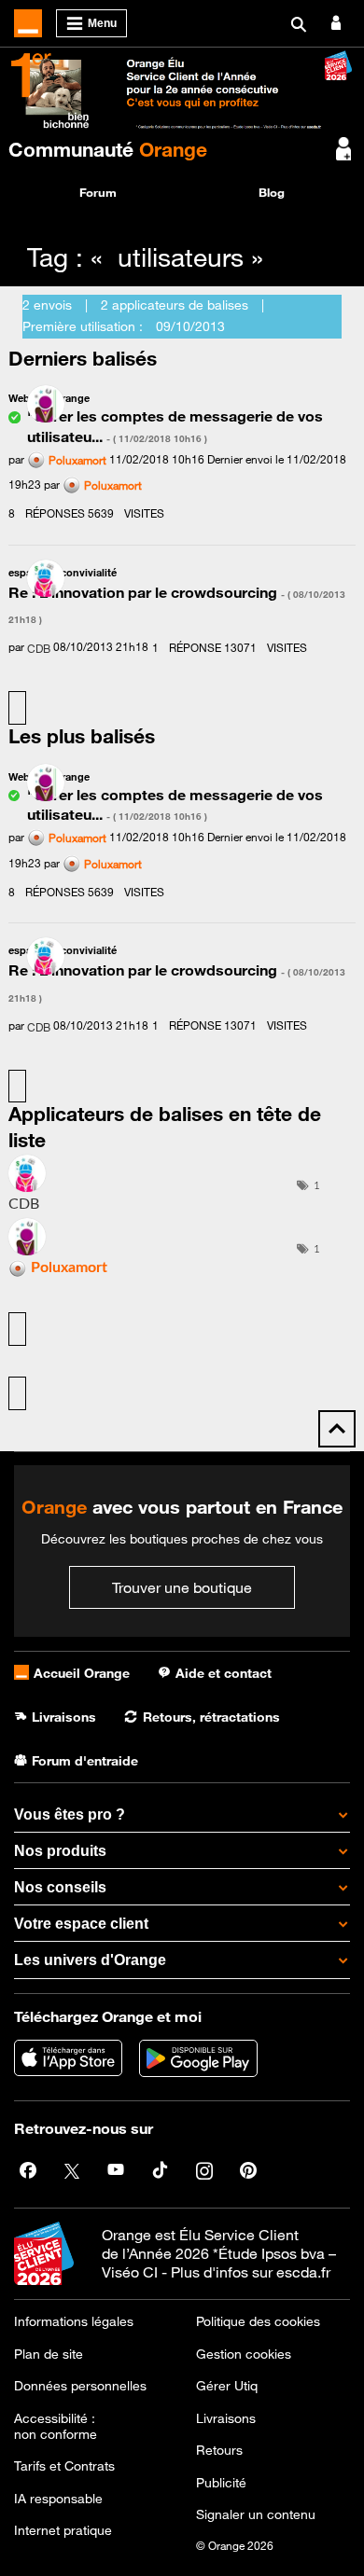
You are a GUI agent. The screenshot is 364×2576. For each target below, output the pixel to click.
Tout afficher (17, 708)
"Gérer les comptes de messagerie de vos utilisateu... (175, 804)
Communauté (108, 149)
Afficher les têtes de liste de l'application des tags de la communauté (17, 1393)
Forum (98, 192)
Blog (272, 192)
